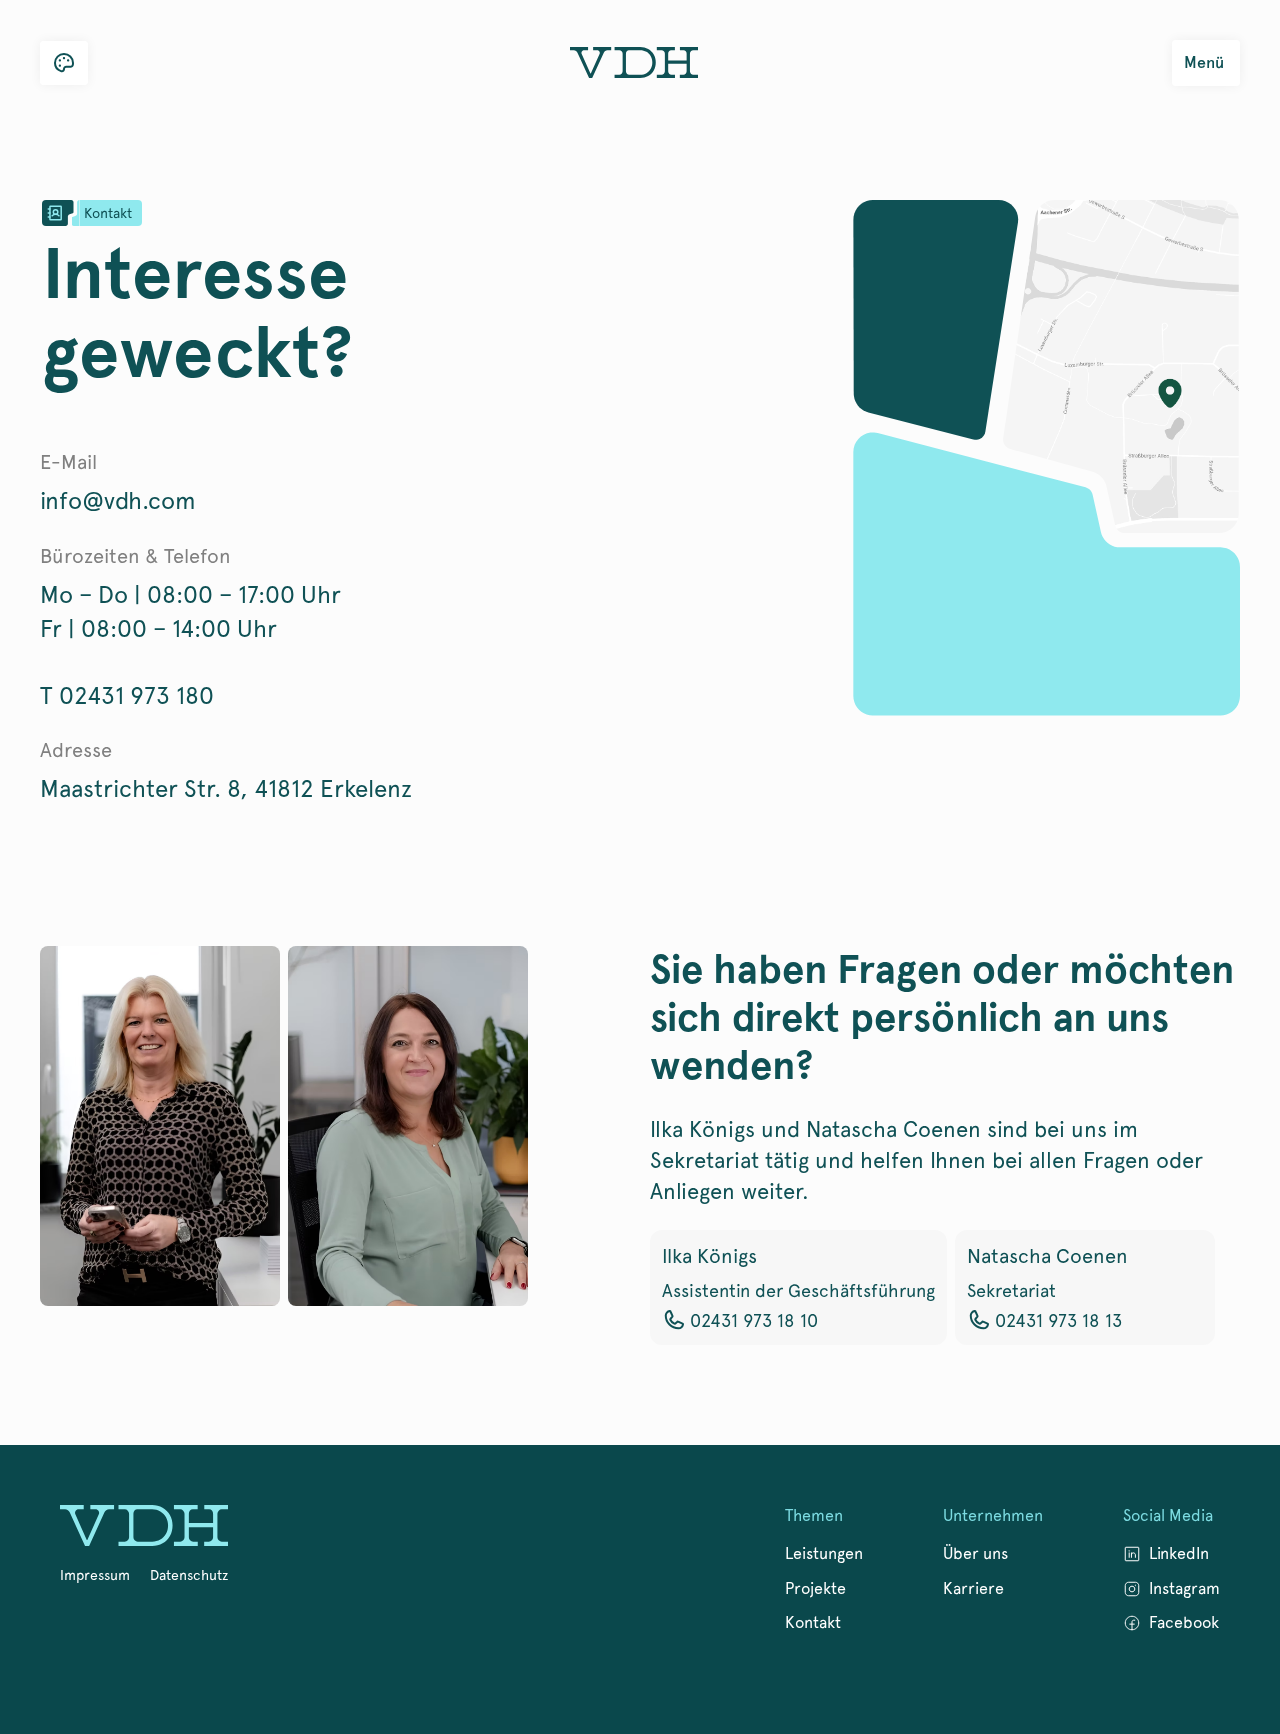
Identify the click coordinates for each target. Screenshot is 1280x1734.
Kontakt (813, 1622)
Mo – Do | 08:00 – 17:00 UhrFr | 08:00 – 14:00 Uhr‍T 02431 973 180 (190, 645)
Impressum (95, 1575)
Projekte (815, 1588)
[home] (634, 63)
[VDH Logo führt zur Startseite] (144, 1528)
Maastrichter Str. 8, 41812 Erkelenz (226, 788)
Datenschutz (189, 1575)
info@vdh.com (118, 500)
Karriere (973, 1588)
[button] (64, 63)
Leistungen (824, 1553)
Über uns (975, 1553)
